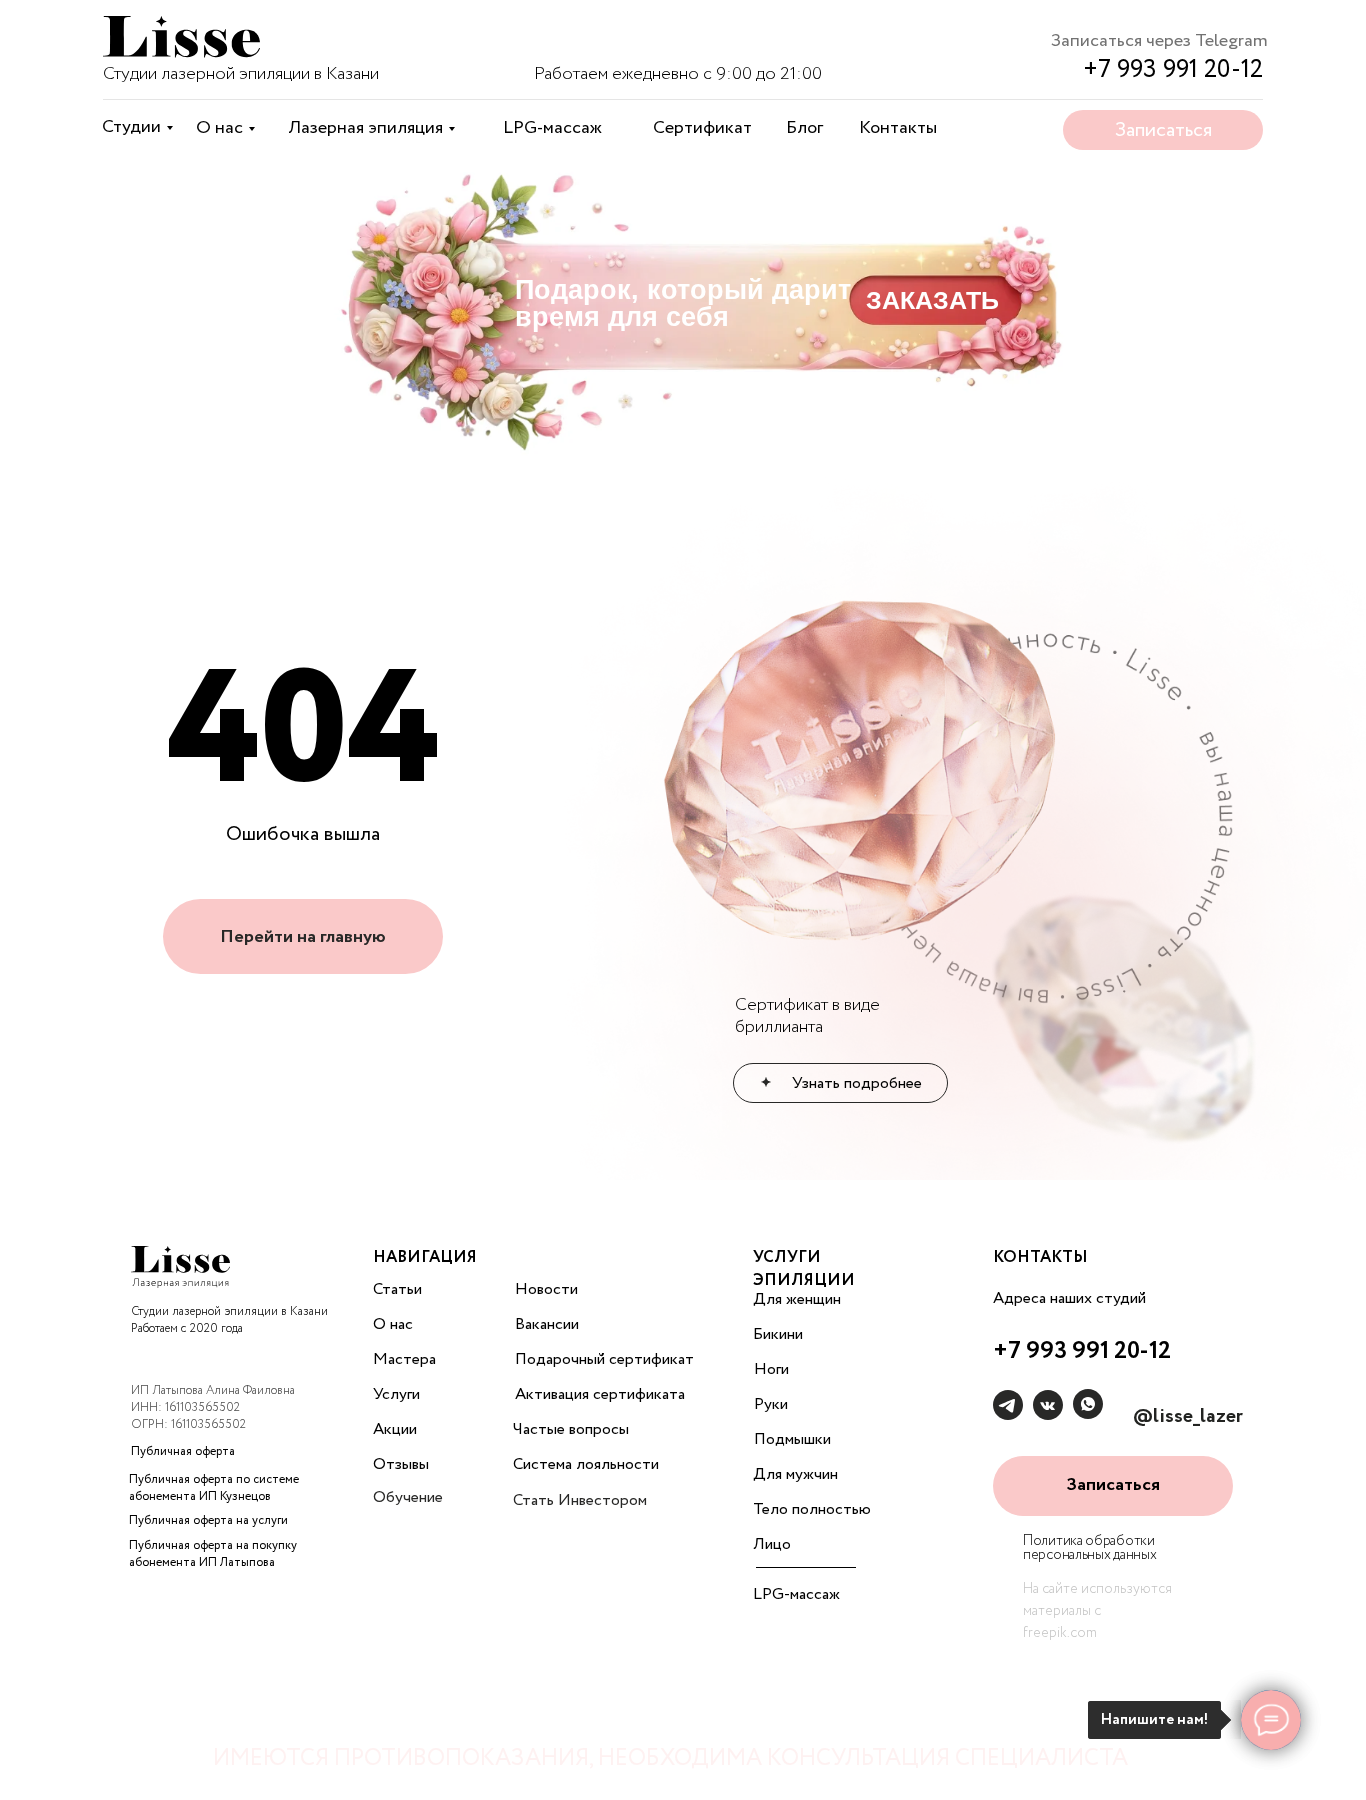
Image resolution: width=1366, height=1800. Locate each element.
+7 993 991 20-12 (1173, 69)
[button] (1113, 1486)
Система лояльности (586, 1464)
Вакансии (547, 1324)
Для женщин (797, 1299)
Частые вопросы (571, 1429)
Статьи (397, 1289)
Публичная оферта (183, 1451)
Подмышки (792, 1439)
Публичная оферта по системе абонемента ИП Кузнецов (214, 1488)
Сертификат (702, 128)
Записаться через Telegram (1159, 41)
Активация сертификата (600, 1394)
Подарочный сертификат (604, 1359)
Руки (771, 1404)
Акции (395, 1429)
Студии (131, 127)
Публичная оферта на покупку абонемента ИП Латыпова (213, 1554)
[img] (181, 40)
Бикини (778, 1334)
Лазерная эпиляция (365, 128)
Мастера (404, 1359)
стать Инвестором (580, 1500)
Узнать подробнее (857, 1083)
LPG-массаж (552, 128)
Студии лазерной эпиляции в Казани (241, 74)
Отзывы (401, 1464)
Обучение (408, 1497)
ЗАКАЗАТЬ (932, 300)
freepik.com (1060, 1633)
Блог (804, 128)
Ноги (771, 1369)
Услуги (396, 1394)
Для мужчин (795, 1474)
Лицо (772, 1544)
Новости (546, 1289)
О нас (219, 128)
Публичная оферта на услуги (208, 1520)
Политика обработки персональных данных (1089, 1548)
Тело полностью (812, 1509)
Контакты (898, 128)
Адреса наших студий (1069, 1298)
